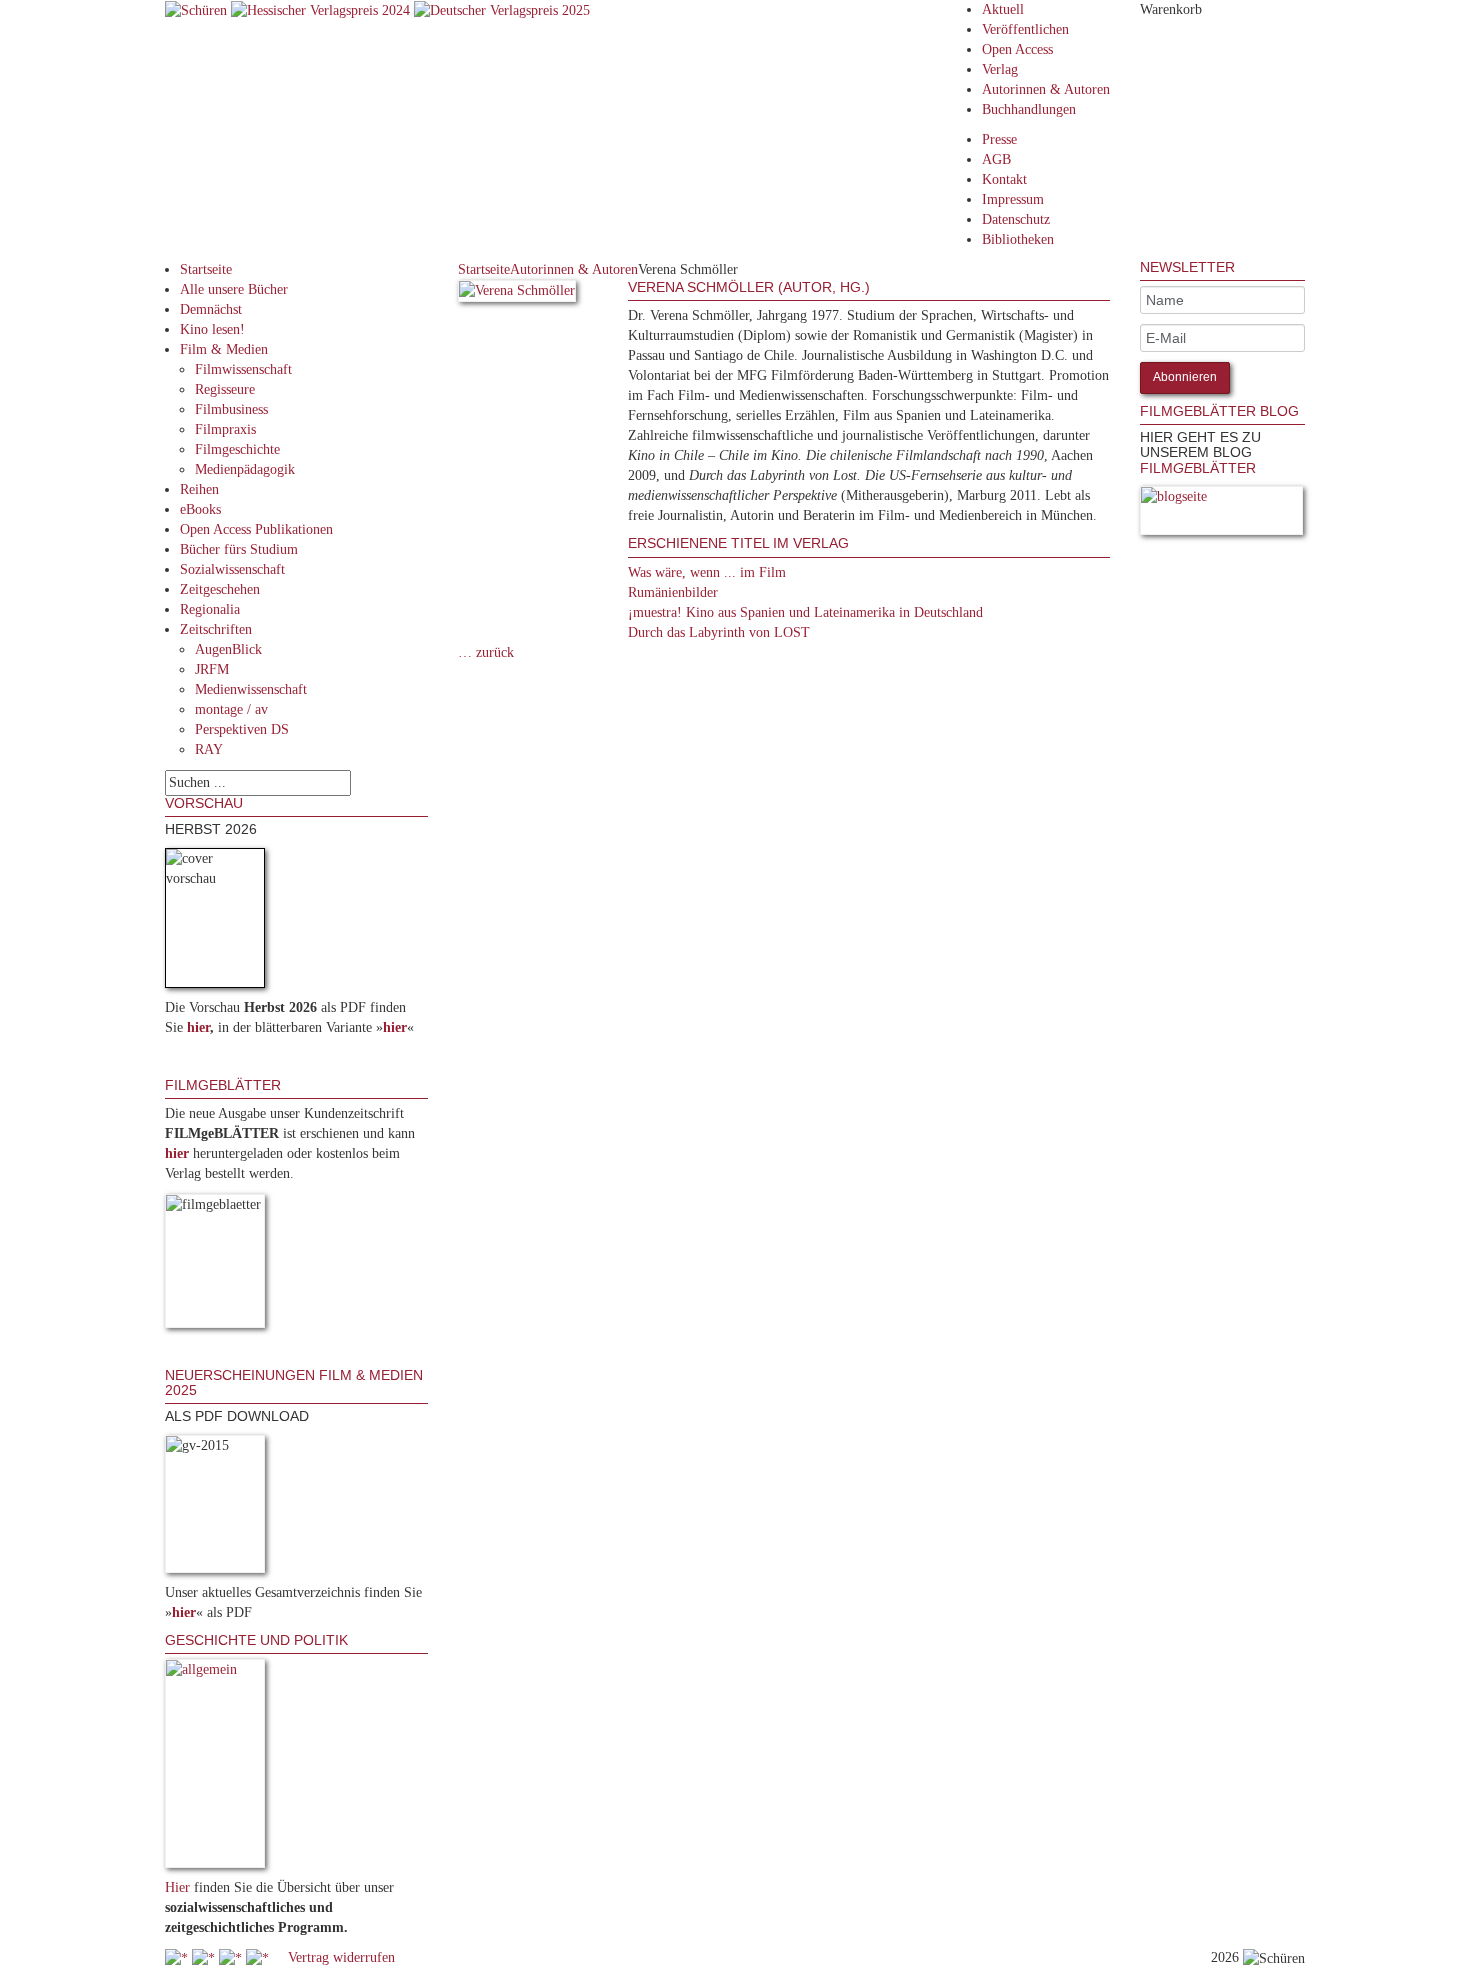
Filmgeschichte (237, 449)
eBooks (200, 509)
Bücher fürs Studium (239, 549)
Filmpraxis (225, 429)
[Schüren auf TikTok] (232, 1957)
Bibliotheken (1018, 239)
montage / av (231, 709)
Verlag (1000, 69)
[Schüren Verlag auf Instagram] (259, 1957)
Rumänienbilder (673, 592)
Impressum (1013, 199)
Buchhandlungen (1029, 109)
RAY (209, 749)
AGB (996, 159)
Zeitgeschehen (220, 589)
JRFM (212, 669)
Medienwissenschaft (251, 689)
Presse (999, 139)
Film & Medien (224, 349)
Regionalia (210, 609)
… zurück (486, 652)
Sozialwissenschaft (232, 569)
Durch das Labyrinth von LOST (719, 632)
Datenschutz (1016, 219)
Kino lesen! (212, 329)
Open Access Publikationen (256, 529)
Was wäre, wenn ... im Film (707, 572)
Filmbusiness (231, 409)
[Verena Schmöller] (517, 294)
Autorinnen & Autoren (1046, 89)
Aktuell (1003, 9)
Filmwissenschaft (243, 369)
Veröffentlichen (1025, 29)
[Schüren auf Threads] (205, 1957)
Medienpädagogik (245, 469)
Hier (177, 1887)
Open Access (1017, 49)
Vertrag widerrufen (341, 1957)
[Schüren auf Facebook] (178, 1957)
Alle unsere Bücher (234, 289)
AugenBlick (228, 649)
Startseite (206, 269)
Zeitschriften (216, 629)
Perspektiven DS (242, 729)
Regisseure (225, 389)
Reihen (199, 489)
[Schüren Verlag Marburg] (198, 9)
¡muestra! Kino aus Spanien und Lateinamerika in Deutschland (805, 612)
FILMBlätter (1198, 468)
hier (198, 1027)
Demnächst (211, 309)
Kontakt (1004, 179)
